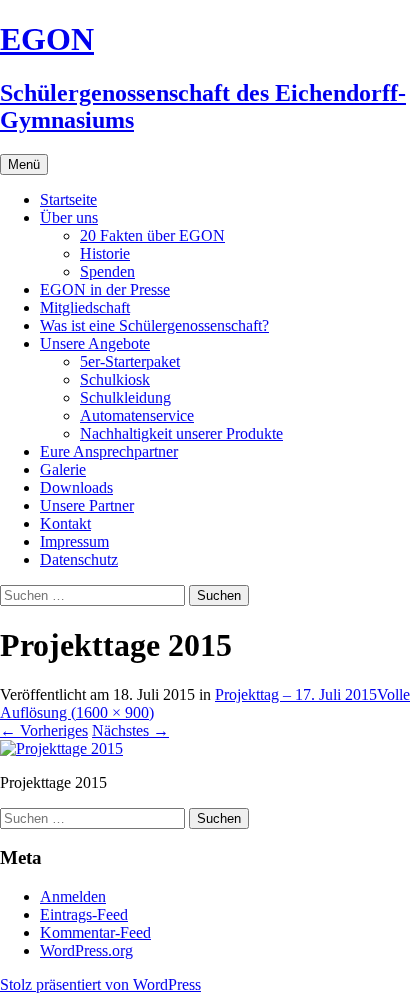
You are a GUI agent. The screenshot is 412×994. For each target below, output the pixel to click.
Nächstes (130, 730)
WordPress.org (86, 950)
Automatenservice (137, 415)
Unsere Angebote (95, 343)
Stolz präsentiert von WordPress (100, 984)
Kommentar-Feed (95, 932)
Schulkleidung (125, 397)
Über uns (69, 217)
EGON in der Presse (105, 289)
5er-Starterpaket (130, 361)
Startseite (68, 199)
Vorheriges (44, 730)
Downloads (76, 487)
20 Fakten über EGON (152, 235)
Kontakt (65, 523)
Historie (105, 253)
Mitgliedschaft (85, 307)
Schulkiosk (115, 379)
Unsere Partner (87, 505)
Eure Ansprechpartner (109, 451)
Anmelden (73, 896)
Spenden (107, 271)
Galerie (63, 469)
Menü (24, 164)
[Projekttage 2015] (61, 748)
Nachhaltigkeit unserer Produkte (181, 433)
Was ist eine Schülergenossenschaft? (154, 325)
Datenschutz (79, 559)
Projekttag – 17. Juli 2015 (296, 694)
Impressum (74, 541)
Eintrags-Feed (84, 914)
